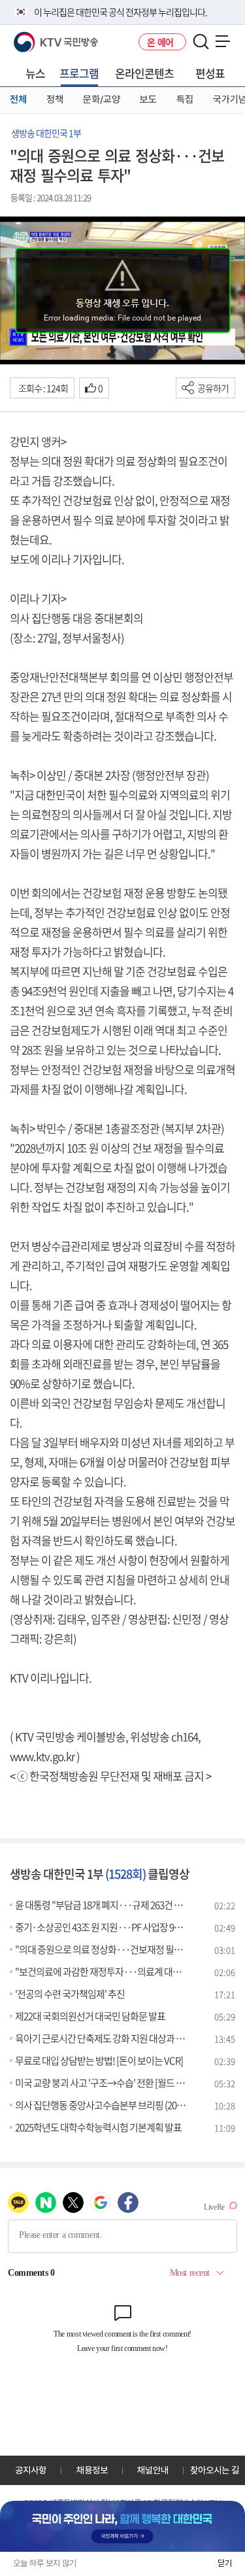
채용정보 (92, 2470)
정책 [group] (55, 99)
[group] (122, 2526)
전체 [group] (18, 99)
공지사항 (31, 2470)
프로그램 (79, 73)
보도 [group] (148, 99)
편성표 (210, 73)
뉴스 (35, 73)
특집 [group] (185, 99)
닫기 (225, 2563)
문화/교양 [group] (102, 99)
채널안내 (153, 2470)
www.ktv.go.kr (42, 1756)
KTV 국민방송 (37, 37)
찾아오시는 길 (215, 2470)
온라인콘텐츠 (144, 73)
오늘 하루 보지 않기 (45, 2563)
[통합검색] (201, 42)
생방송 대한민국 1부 (46, 133)
